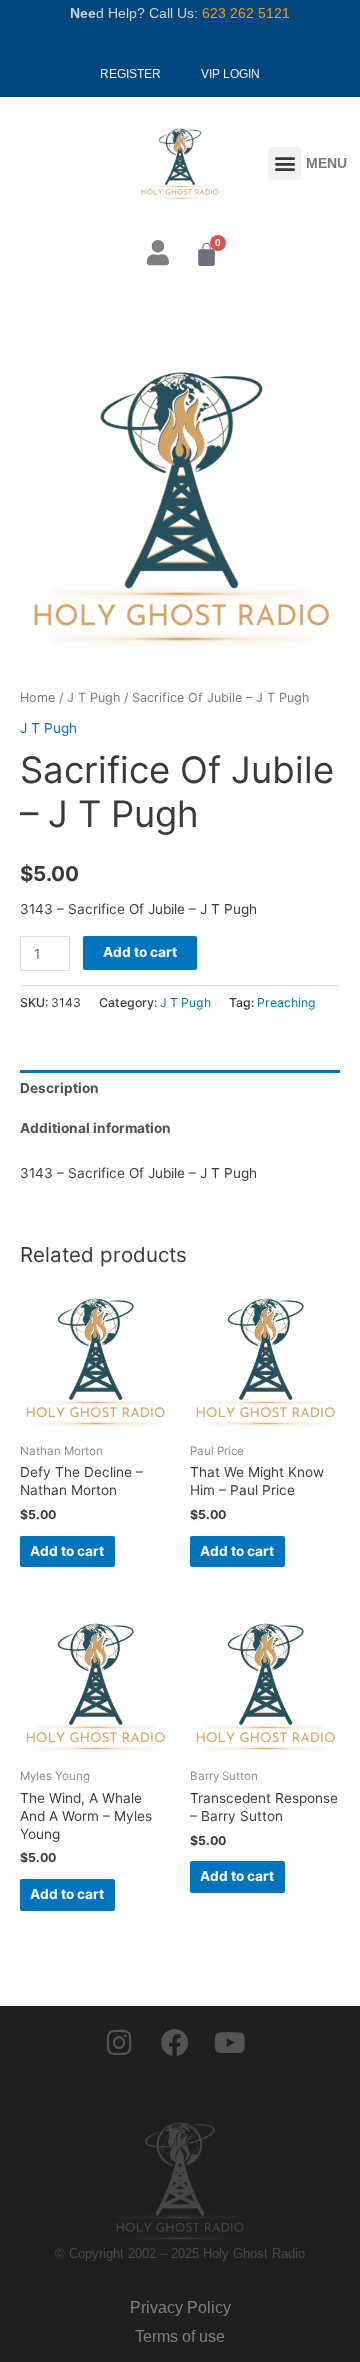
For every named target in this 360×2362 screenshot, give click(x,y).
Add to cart (140, 952)
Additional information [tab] (95, 1128)
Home (37, 697)
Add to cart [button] (67, 1551)
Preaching (286, 1002)
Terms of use (180, 2336)
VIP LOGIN (230, 74)
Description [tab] (59, 1088)
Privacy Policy (180, 2307)
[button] (284, 163)
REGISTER (130, 74)
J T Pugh (93, 697)
